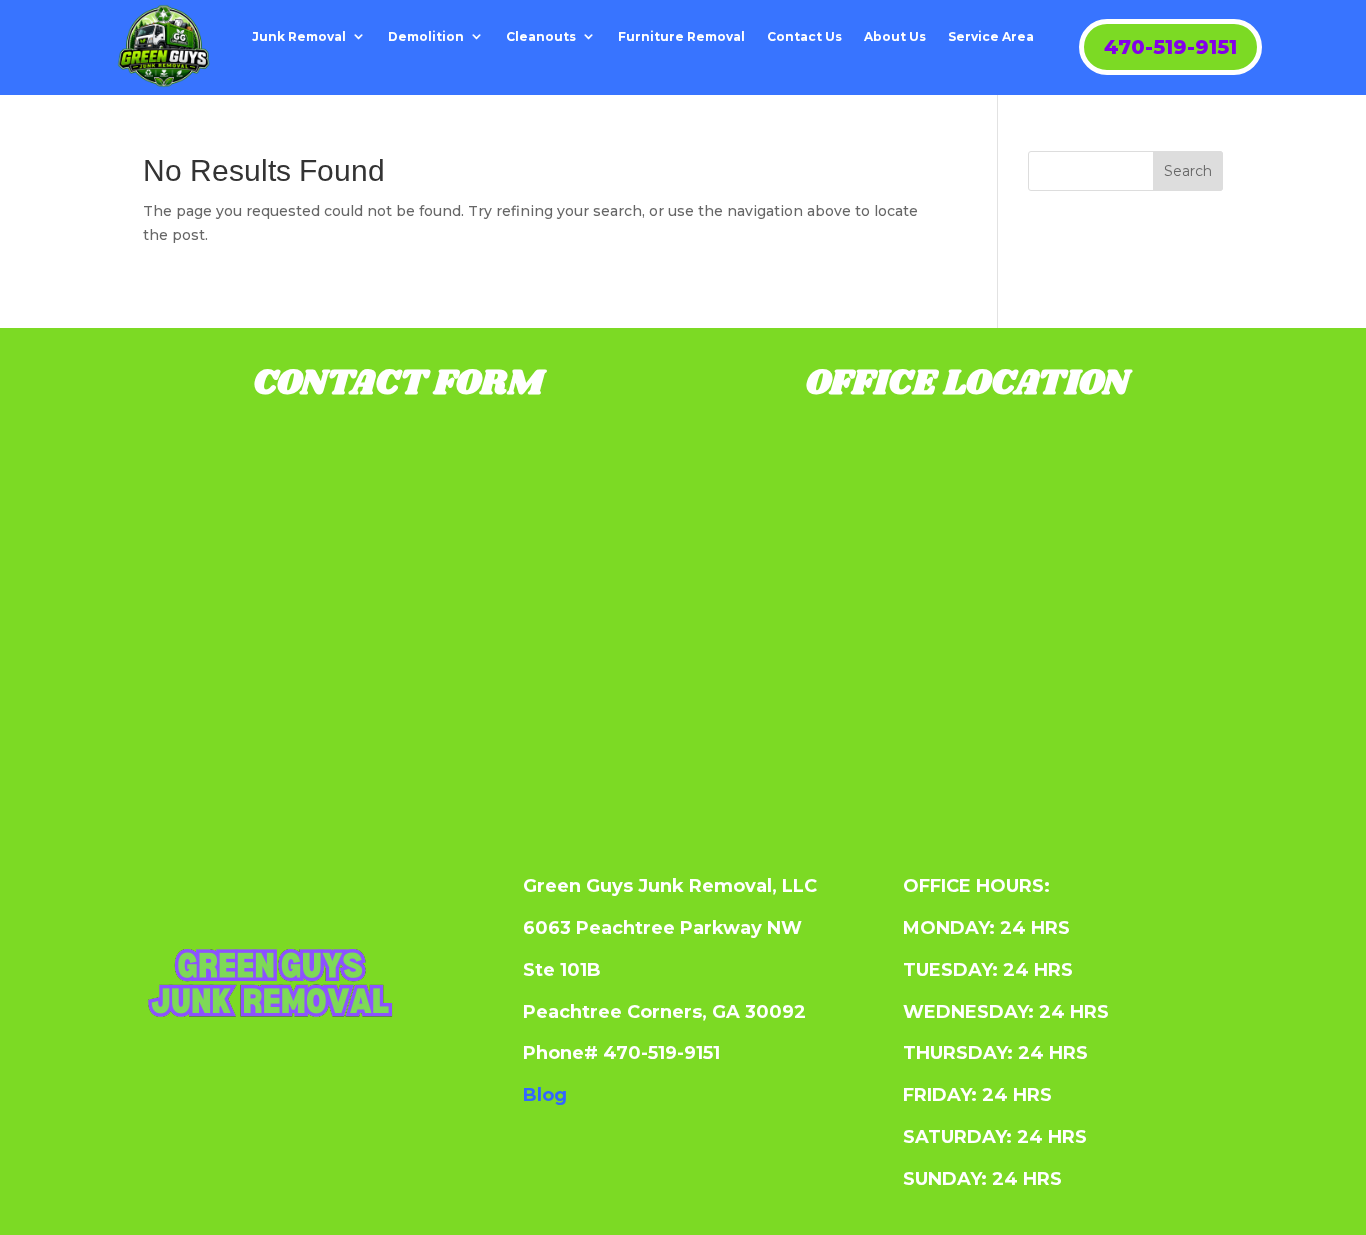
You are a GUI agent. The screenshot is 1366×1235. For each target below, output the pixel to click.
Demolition (426, 36)
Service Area (991, 36)
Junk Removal (299, 36)
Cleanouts (541, 36)
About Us (895, 36)
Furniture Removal (681, 36)
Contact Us (804, 36)
